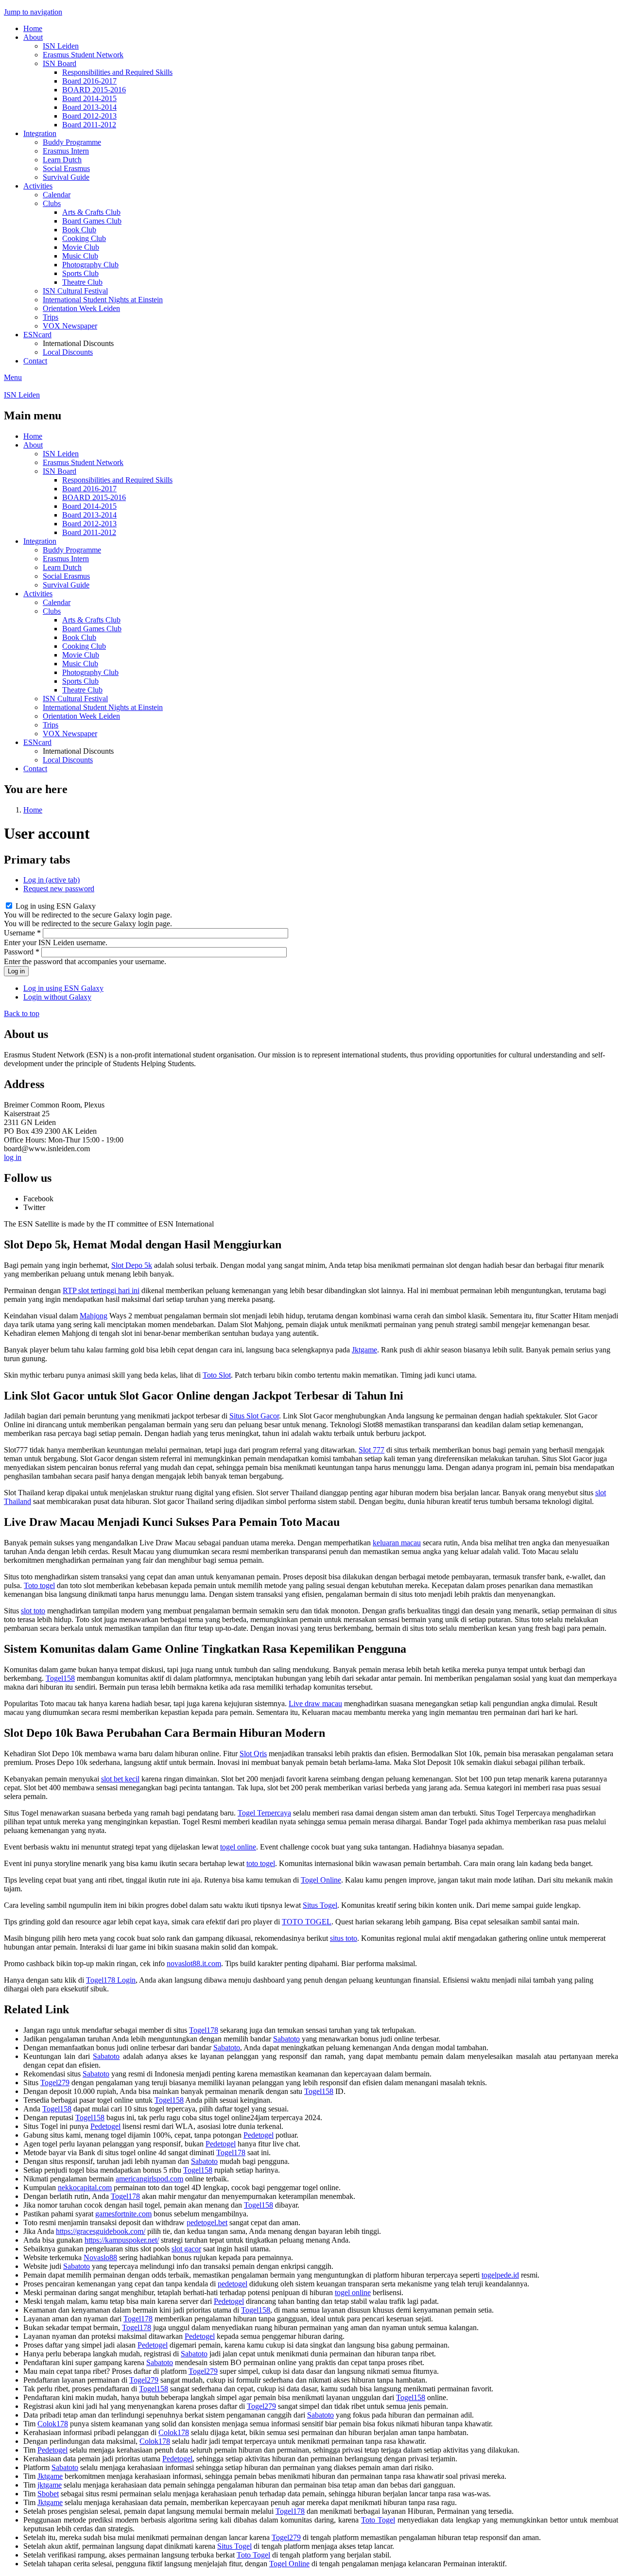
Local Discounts (68, 352)
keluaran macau (397, 1543)
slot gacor (186, 2249)
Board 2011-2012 (89, 125)
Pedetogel (105, 2126)
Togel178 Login (111, 1980)
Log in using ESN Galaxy (56, 906)
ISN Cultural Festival (75, 291)
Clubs (52, 203)
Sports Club (80, 273)
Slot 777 (371, 1450)
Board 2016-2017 (89, 81)
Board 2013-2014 (89, 107)
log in (13, 1157)
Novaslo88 (100, 2257)
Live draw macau (315, 1703)
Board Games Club (92, 221)
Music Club (80, 256)
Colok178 (53, 2424)
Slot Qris (253, 1754)
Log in (52, 880)
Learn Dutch (62, 160)
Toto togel (39, 1585)
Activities (38, 186)
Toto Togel (378, 2520)
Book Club (79, 230)
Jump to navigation (33, 12)
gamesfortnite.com (123, 2214)
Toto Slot (217, 1375)
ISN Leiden (61, 46)
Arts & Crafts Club (91, 212)
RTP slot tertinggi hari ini (101, 1290)
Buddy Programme (72, 142)
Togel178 (204, 2030)
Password (22, 952)
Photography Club (90, 265)
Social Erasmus (66, 168)
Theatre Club (82, 282)
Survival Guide (66, 177)
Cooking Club (84, 238)
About (33, 37)
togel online (238, 1847)
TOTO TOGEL (307, 1922)
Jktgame (364, 1350)
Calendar (57, 195)
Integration (40, 133)
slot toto (33, 1611)
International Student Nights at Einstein (103, 300)
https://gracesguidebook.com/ (101, 2231)
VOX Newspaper (70, 326)
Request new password (59, 889)
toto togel (261, 1863)
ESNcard (37, 335)
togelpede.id (500, 2275)
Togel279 (55, 2083)
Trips (51, 317)
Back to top (22, 1013)
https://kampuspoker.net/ (122, 2240)
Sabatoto (286, 2039)
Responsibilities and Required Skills (117, 72)
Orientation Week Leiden (81, 308)
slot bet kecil (120, 1779)
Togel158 (60, 1678)
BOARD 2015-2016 (94, 90)
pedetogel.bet (207, 2222)
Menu (13, 377)
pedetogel (233, 2284)
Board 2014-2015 (89, 98)
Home (33, 28)
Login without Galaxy (57, 997)
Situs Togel (320, 1905)
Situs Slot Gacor (254, 1416)
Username (22, 933)
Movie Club (81, 247)
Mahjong (94, 1316)
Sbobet (48, 2494)
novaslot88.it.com (194, 1963)
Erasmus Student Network (83, 55)
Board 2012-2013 (89, 116)
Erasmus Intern (66, 151)
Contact (35, 361)
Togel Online (321, 1880)
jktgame (50, 2485)
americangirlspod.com (149, 2179)
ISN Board (60, 63)
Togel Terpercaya (264, 1813)
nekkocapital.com (85, 2187)
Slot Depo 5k (132, 1265)
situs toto (344, 1938)
